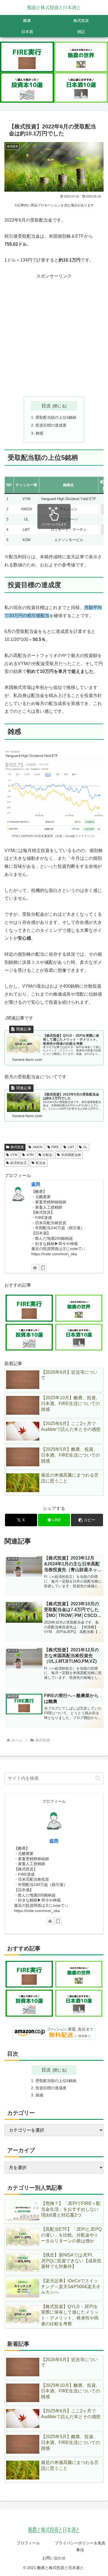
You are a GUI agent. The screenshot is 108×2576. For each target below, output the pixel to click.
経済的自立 (19, 1163)
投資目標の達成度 (51, 425)
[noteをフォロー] (43, 1267)
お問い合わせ (54, 2558)
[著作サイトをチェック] (35, 1267)
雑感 (39, 433)
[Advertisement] (54, 334)
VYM (14, 1155)
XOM (30, 1155)
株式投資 (17, 1147)
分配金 (47, 1155)
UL (85, 1147)
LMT (71, 1147)
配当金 (41, 1163)
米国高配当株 (71, 1155)
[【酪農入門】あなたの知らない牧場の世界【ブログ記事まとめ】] (81, 57)
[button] (87, 1520)
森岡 (36, 1184)
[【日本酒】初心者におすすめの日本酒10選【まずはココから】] (81, 88)
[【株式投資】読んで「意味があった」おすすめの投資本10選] (27, 88)
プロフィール (28, 2543)
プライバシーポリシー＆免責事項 (80, 2546)
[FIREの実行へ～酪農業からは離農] (27, 57)
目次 (46, 406)
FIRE (55, 1147)
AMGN (38, 1147)
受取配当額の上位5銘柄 (56, 417)
